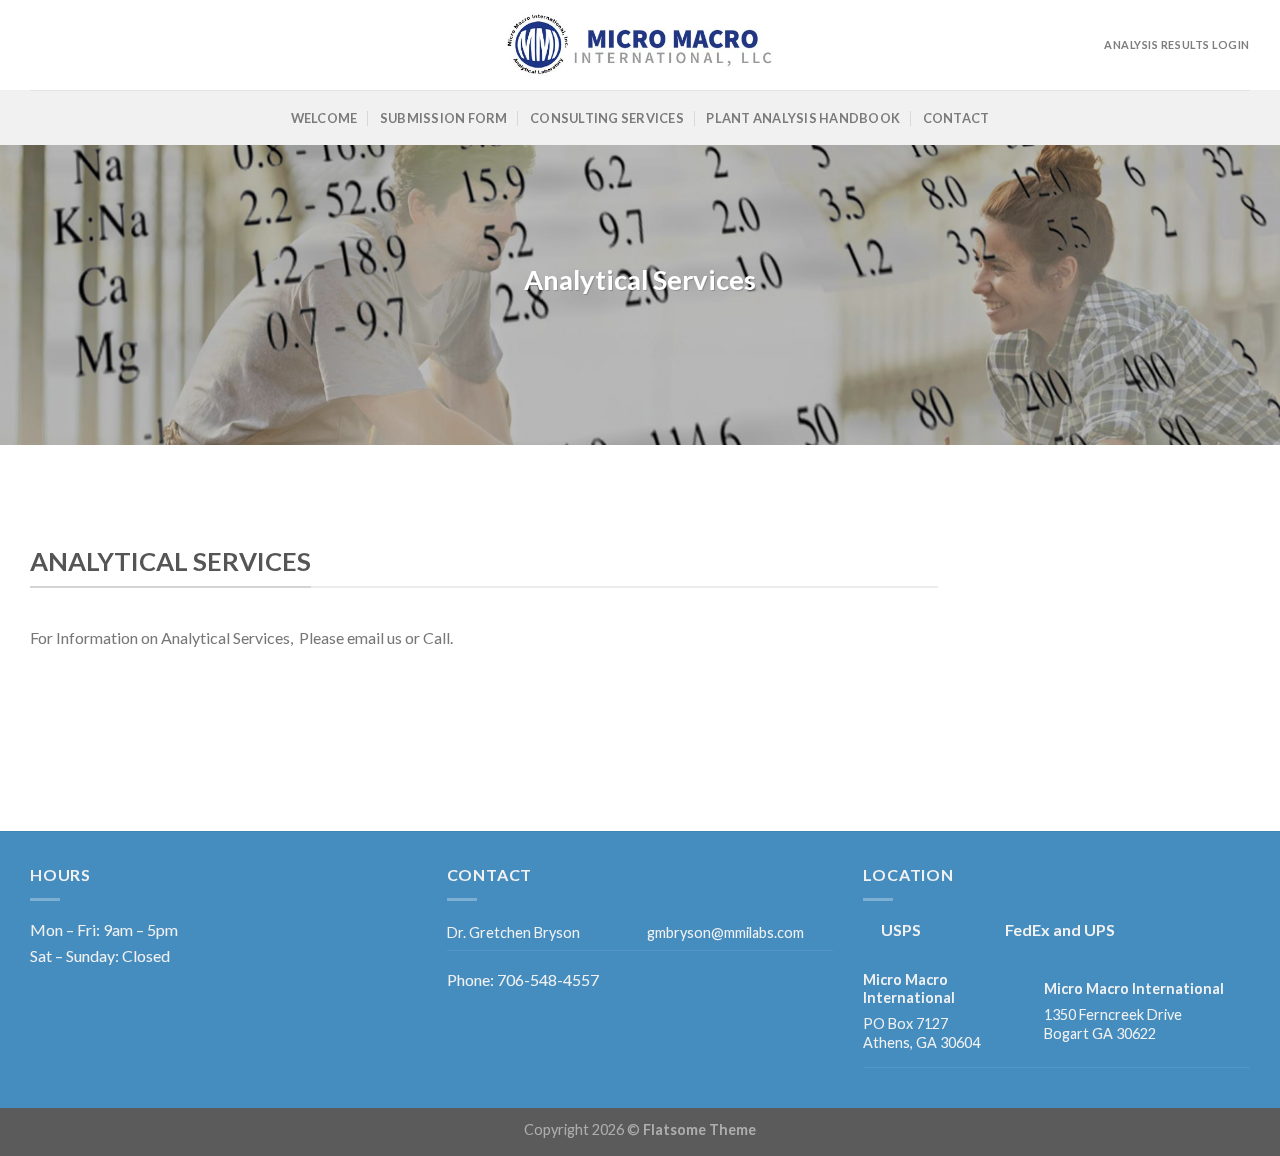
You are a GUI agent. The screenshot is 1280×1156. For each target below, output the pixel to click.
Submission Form (444, 118)
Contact (956, 118)
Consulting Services (607, 118)
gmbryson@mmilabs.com (725, 932)
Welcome (324, 118)
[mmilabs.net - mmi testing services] (640, 45)
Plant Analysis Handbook (803, 118)
